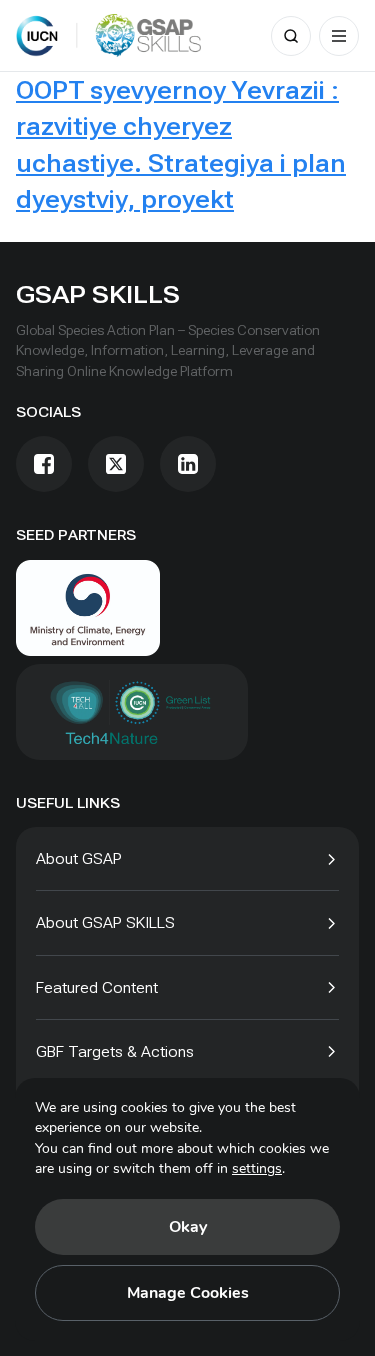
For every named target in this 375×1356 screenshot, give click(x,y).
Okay (188, 1227)
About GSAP (79, 858)
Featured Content (97, 987)
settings (257, 1168)
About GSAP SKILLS (105, 922)
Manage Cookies (188, 1293)
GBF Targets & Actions (115, 1051)
